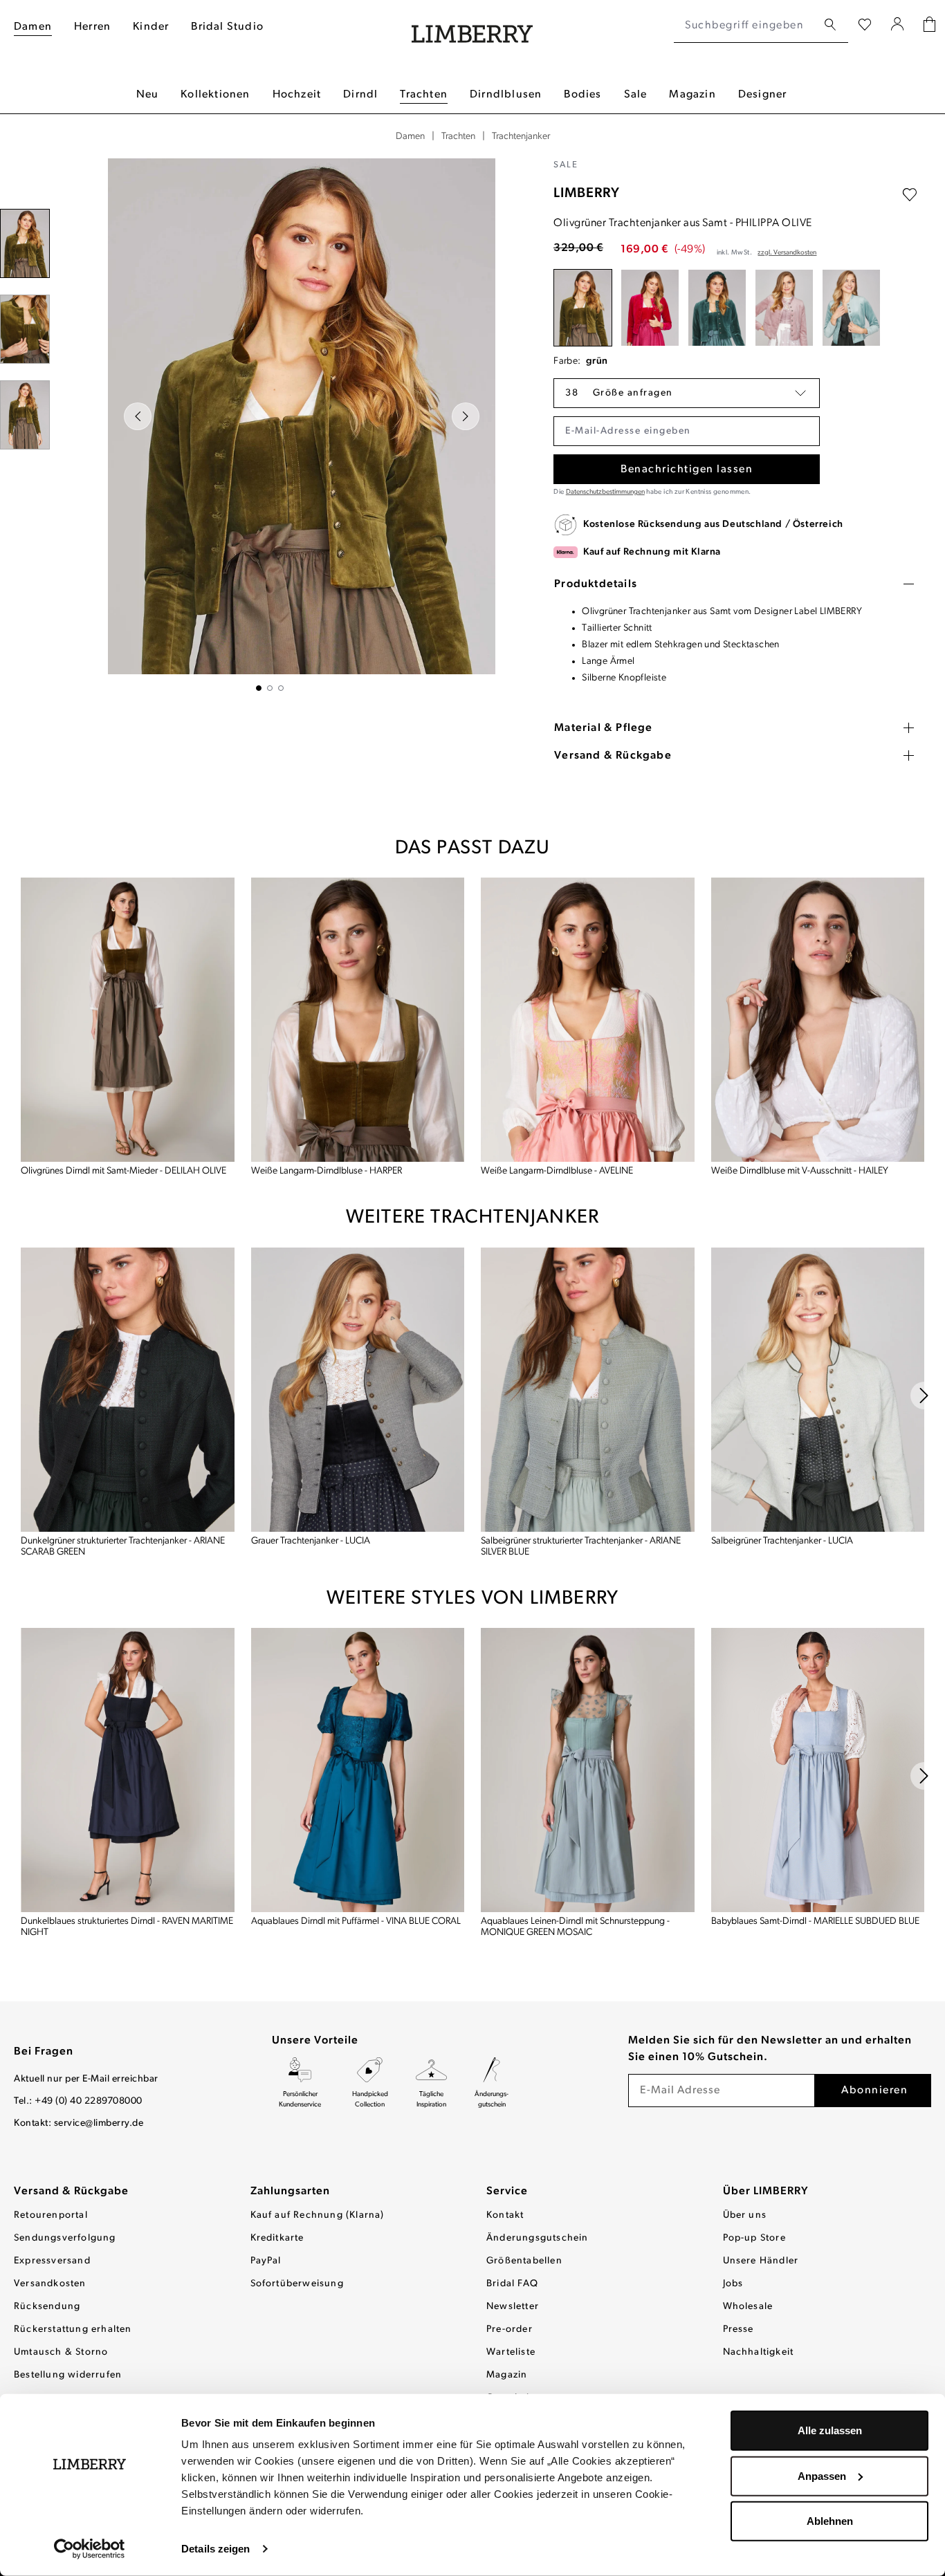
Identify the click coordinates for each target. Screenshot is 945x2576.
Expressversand (52, 2261)
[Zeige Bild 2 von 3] (270, 688)
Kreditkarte (277, 2238)
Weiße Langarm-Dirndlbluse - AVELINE (557, 1171)
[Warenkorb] (929, 26)
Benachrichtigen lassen (687, 470)
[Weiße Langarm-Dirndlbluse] (358, 1020)
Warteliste (511, 2352)
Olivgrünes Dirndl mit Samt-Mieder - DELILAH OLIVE (123, 1171)
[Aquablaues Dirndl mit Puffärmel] (358, 1770)
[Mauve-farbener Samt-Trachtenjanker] (784, 308)
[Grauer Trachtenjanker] (358, 1389)
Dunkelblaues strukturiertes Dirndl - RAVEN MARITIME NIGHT (127, 1927)
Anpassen (822, 2475)
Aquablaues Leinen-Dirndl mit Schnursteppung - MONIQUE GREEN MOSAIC (575, 1927)
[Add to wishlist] (910, 195)
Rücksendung (47, 2307)
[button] (687, 393)
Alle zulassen (830, 2430)
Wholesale (748, 2307)
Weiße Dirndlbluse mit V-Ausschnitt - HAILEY (800, 1171)
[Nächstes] (466, 416)
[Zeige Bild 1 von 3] (259, 688)
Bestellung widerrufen (68, 2375)
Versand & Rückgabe (71, 2192)
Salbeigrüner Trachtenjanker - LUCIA (782, 1541)
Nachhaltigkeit (759, 2352)
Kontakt (505, 2215)
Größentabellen (524, 2261)
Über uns (745, 2215)
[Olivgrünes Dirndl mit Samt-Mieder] (128, 1020)
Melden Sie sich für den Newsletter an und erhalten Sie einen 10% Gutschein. (770, 2049)
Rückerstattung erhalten (73, 2329)
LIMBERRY (587, 194)
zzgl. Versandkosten (787, 253)
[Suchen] (830, 25)
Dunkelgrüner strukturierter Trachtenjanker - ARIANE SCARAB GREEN (123, 1547)
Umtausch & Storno (61, 2352)
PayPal (266, 2261)
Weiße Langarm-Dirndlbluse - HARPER (327, 1171)
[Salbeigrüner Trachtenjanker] (818, 1389)
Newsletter (513, 2307)
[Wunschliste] (865, 26)
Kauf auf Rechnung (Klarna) (318, 2215)
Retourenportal (51, 2215)
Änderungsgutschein (538, 2238)
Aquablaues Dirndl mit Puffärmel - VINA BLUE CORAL (356, 1921)
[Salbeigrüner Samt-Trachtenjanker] (851, 308)
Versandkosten (50, 2284)
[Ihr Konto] (898, 26)
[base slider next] (924, 1396)
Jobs (733, 2284)
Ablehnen (830, 2521)
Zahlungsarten (290, 2192)
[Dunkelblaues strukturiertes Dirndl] (128, 1770)
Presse (738, 2329)
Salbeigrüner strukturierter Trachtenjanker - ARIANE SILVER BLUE (581, 1547)
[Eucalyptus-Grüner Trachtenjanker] (717, 308)
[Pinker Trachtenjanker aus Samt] (650, 308)
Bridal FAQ (512, 2284)
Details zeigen (215, 2549)
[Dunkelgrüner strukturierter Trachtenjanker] (128, 1389)
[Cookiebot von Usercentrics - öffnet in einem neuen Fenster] (90, 2549)
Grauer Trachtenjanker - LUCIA (311, 1541)
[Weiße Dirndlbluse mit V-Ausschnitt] (818, 1020)
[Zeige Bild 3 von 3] (281, 688)
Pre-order (510, 2329)
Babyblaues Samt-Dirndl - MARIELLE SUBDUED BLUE (815, 1921)
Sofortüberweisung (297, 2284)
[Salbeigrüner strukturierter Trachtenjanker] (588, 1389)
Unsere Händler (761, 2261)
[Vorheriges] (138, 416)
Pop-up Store (754, 2238)
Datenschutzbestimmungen (605, 492)
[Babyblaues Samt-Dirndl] (818, 1770)
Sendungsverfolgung (65, 2238)
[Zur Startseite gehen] (472, 26)
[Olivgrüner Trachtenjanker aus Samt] (583, 308)
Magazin (507, 2375)
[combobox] (745, 26)
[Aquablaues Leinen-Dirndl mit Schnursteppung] (588, 1770)
